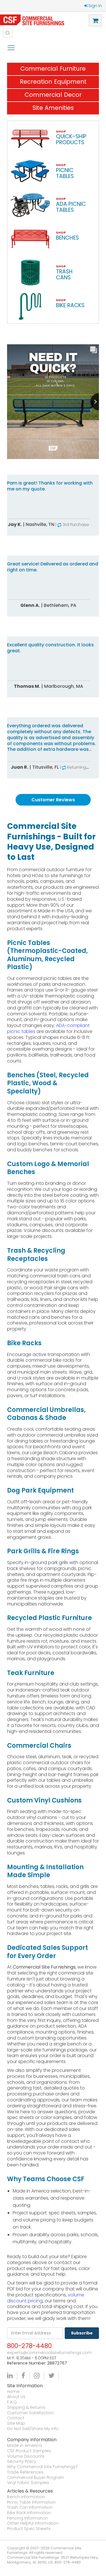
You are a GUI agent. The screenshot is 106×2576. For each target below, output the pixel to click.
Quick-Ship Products (71, 139)
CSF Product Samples (29, 2451)
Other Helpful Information (33, 2523)
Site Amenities (53, 108)
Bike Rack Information (29, 2513)
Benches (67, 238)
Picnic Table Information (31, 2502)
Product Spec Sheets (29, 2529)
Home (13, 2392)
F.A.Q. (12, 2402)
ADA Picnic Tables (71, 207)
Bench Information (26, 2497)
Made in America (24, 2446)
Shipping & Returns (26, 2408)
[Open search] (8, 33)
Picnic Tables (65, 173)
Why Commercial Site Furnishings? (42, 2467)
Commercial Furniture (53, 69)
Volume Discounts (26, 2456)
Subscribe (82, 2333)
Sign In (95, 6)
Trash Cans (64, 274)
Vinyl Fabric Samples (28, 2483)
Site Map (16, 2423)
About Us (16, 2397)
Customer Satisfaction (30, 2413)
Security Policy (22, 2461)
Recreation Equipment (53, 82)
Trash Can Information (30, 2507)
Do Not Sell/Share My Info (33, 2429)
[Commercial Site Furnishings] (32, 20)
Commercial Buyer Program (36, 2478)
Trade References (25, 2472)
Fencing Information (28, 2518)
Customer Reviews (53, 800)
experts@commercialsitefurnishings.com (49, 2353)
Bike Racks (70, 305)
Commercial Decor (53, 95)
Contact (16, 2418)
